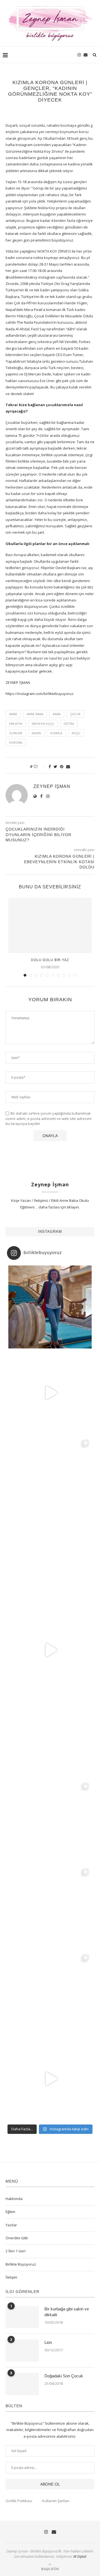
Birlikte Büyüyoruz (21, 2264)
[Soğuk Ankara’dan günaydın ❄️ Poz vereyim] (50, 1993)
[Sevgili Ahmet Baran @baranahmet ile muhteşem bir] (50, 1650)
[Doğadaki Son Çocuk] (22, 2384)
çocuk (75, 714)
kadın (36, 733)
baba (57, 714)
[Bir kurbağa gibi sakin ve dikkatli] (22, 2317)
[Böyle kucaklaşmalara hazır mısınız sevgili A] (50, 1822)
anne (13, 714)
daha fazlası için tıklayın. (59, 1207)
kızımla (56, 733)
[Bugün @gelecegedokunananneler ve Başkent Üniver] (50, 1907)
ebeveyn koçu (43, 724)
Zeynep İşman (52, 786)
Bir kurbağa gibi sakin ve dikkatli (67, 2312)
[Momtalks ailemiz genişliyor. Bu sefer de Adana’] (50, 1393)
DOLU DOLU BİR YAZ (50, 960)
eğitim (69, 724)
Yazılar (11, 2225)
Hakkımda (14, 2199)
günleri (16, 733)
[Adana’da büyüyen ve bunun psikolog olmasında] (50, 2079)
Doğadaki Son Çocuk (64, 2376)
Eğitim (10, 2212)
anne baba (35, 714)
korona (16, 742)
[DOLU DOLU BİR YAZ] (50, 925)
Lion (48, 2342)
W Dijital (80, 2556)
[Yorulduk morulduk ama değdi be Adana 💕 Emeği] (50, 1564)
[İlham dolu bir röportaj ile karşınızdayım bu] (50, 1478)
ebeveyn (16, 724)
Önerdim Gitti (17, 2238)
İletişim (11, 2277)
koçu (76, 733)
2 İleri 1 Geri (16, 2251)
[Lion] (22, 2351)
